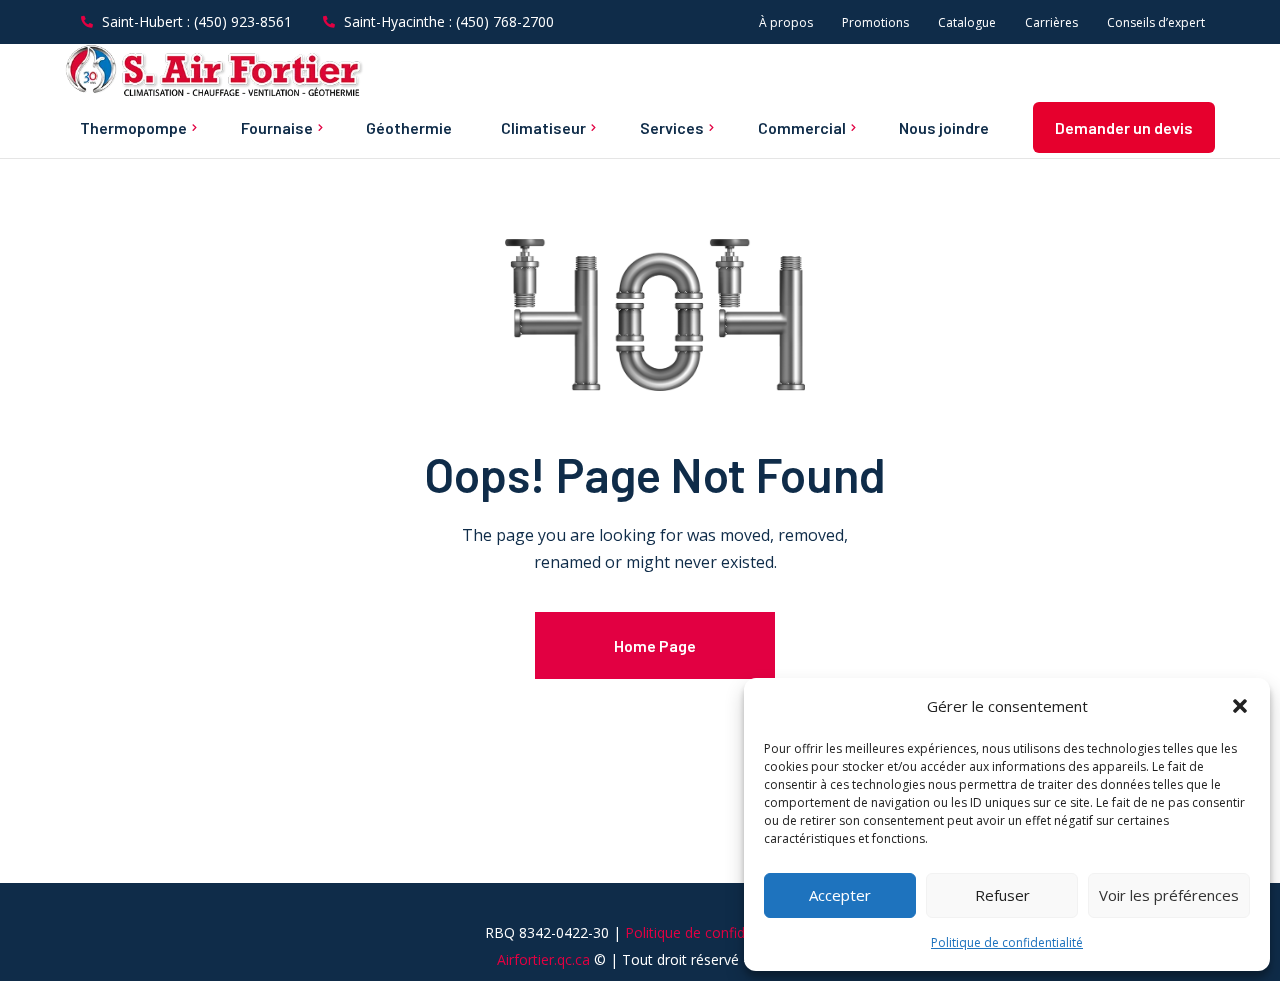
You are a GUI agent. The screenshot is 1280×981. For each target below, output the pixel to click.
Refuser (1002, 895)
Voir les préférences (1169, 895)
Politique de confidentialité (1007, 942)
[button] (1240, 706)
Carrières (1051, 22)
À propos (786, 22)
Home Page (655, 645)
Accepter (840, 895)
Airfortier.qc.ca (543, 959)
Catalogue (967, 22)
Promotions (875, 22)
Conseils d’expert (1156, 22)
